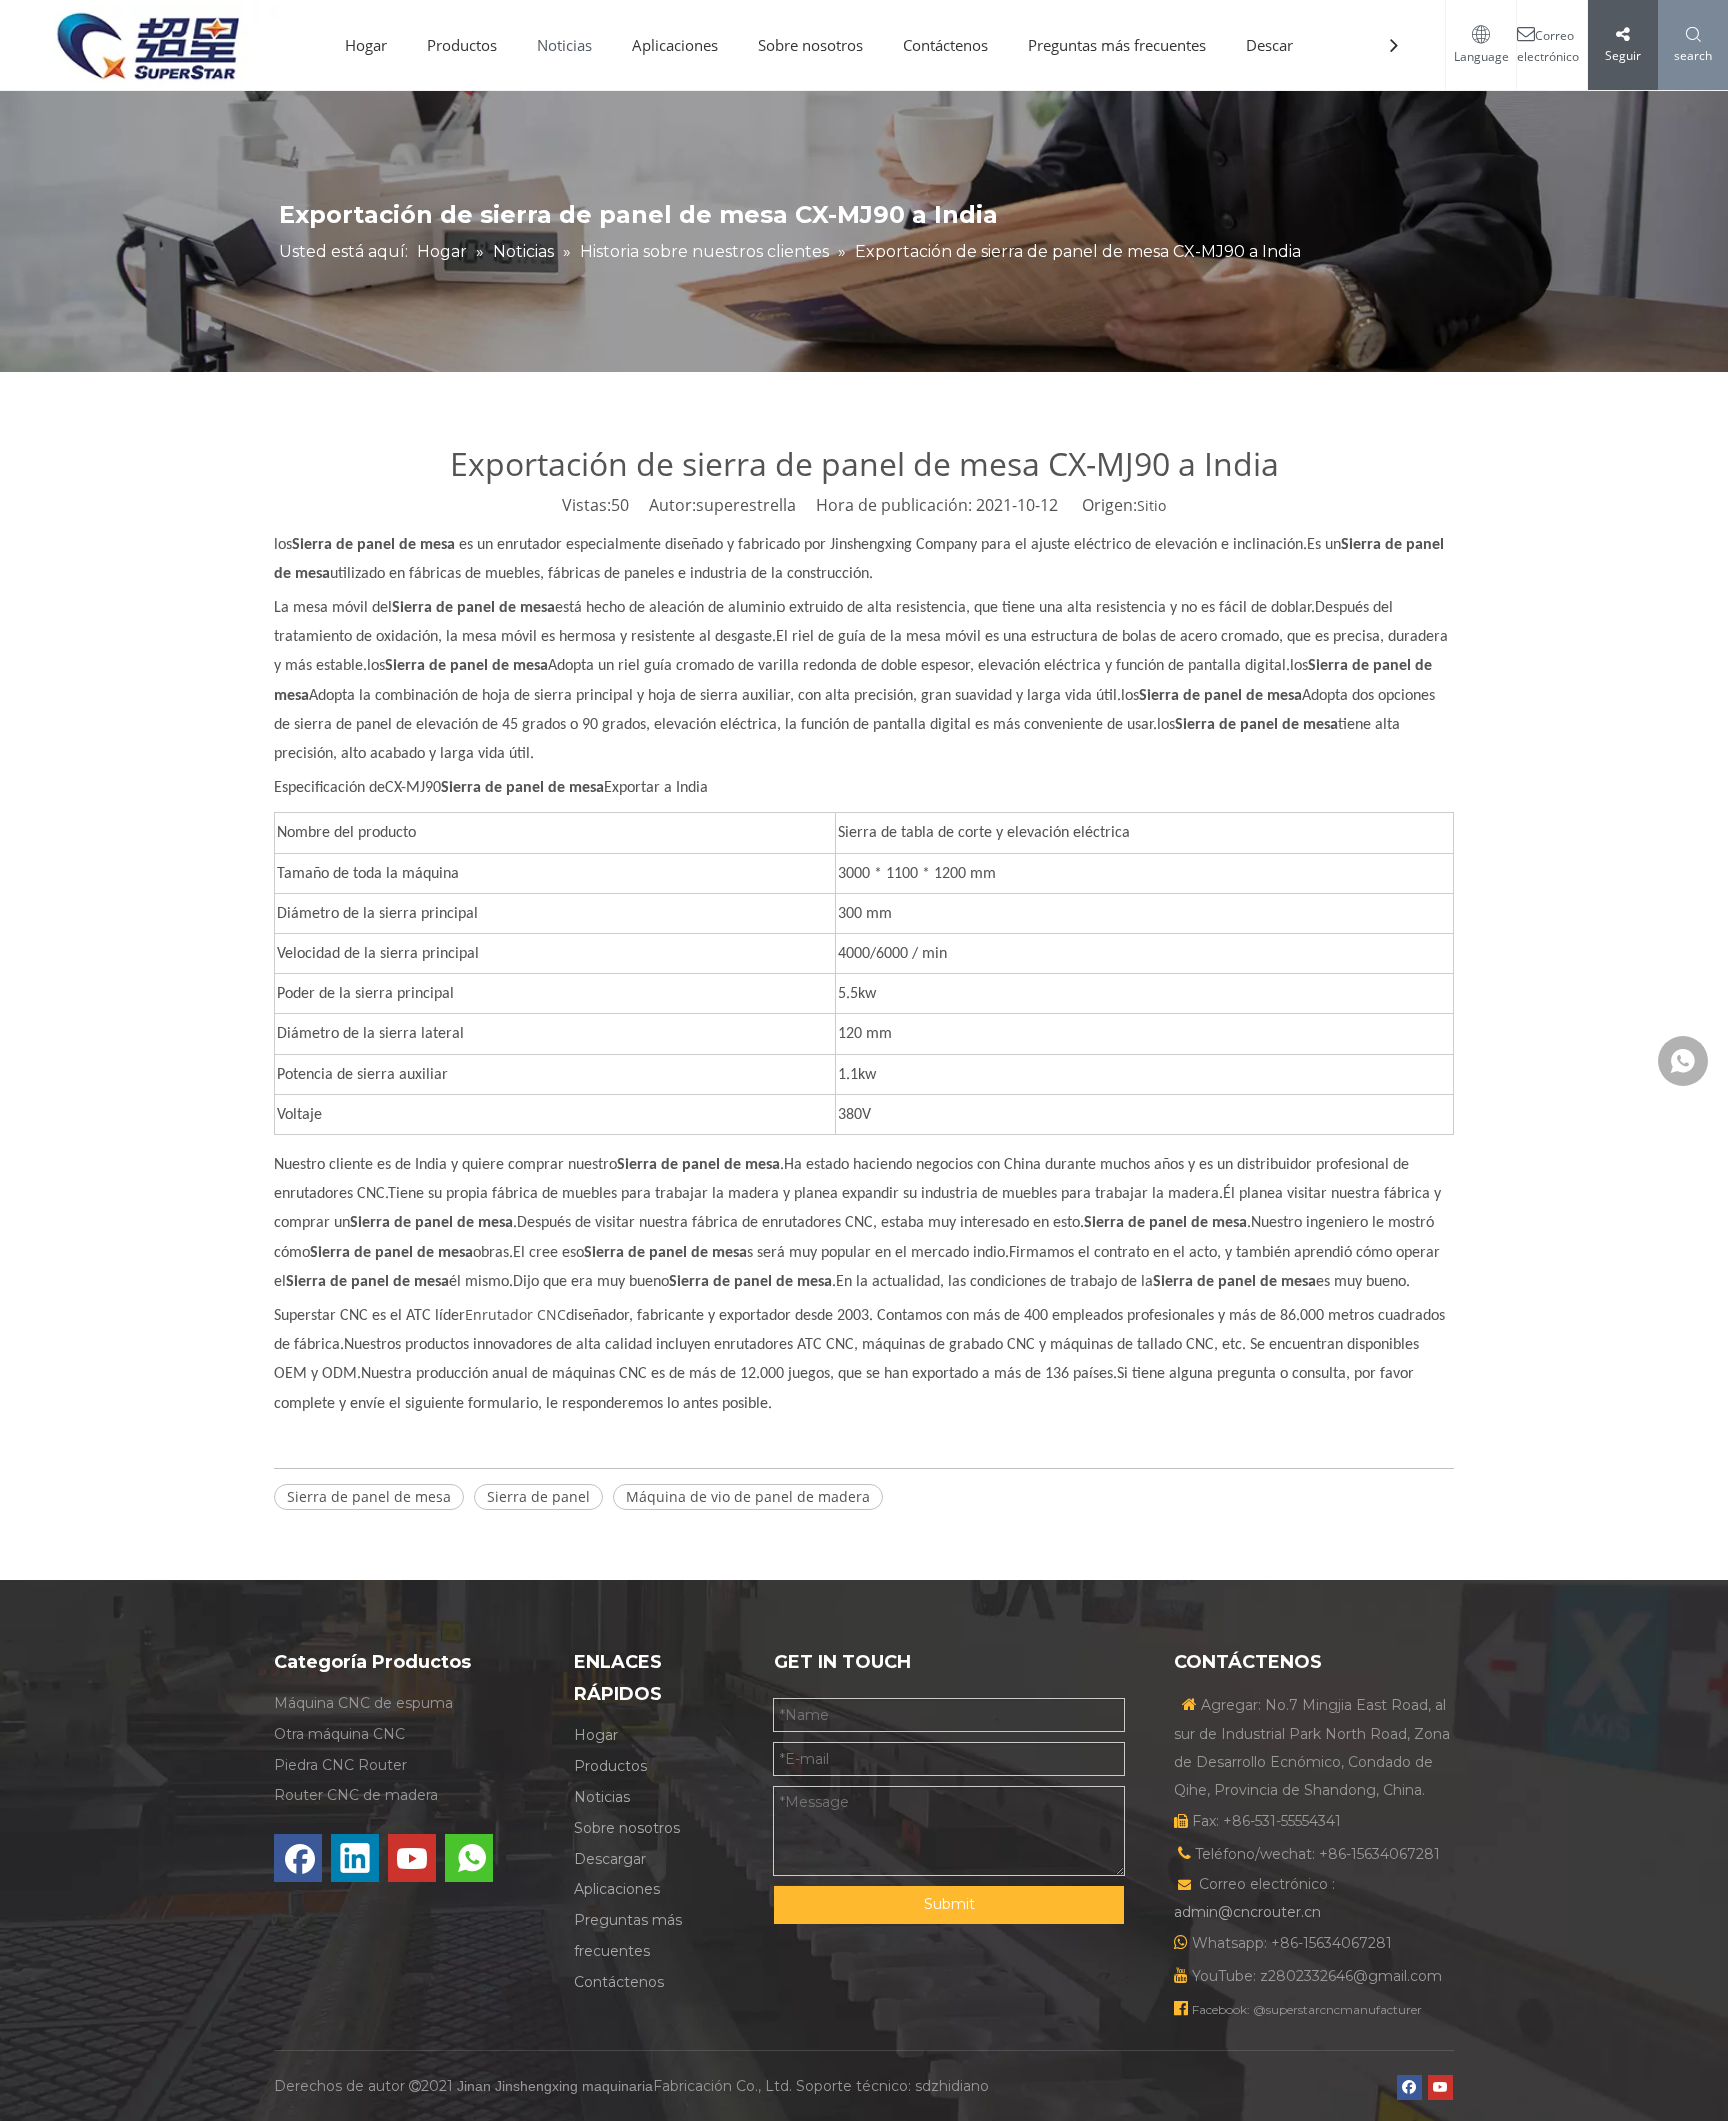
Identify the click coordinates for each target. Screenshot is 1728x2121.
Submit (949, 1904)
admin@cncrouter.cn (1247, 1912)
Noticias (564, 45)
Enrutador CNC (515, 1314)
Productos (462, 45)
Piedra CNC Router (340, 1765)
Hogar (366, 45)
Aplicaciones (675, 45)
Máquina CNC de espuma (363, 1703)
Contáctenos (945, 45)
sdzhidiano (952, 2086)
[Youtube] (412, 1858)
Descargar (1280, 45)
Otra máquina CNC (339, 1734)
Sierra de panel (538, 1496)
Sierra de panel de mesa (369, 1496)
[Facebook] (298, 1858)
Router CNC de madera (356, 1795)
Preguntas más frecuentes (1117, 45)
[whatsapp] (469, 1858)
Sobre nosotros (810, 45)
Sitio (1151, 505)
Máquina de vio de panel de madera (748, 1496)
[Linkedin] (355, 1858)
